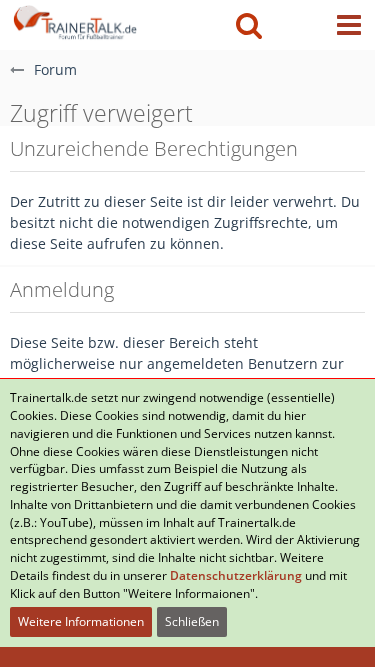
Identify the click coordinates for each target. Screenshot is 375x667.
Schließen (192, 621)
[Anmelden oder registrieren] (299, 25)
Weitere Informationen (81, 621)
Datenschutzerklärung (236, 575)
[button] (349, 25)
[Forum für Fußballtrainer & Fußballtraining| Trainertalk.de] (73, 20)
